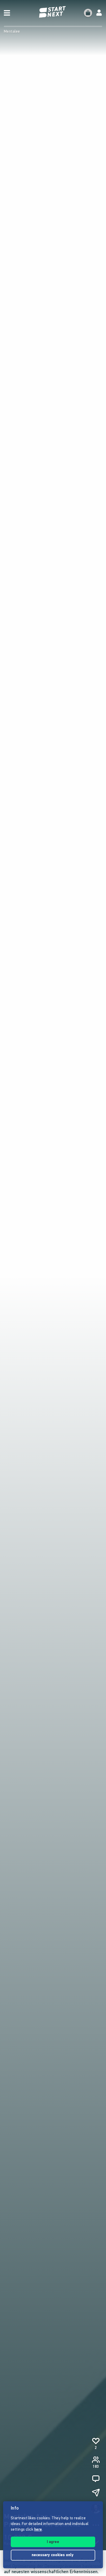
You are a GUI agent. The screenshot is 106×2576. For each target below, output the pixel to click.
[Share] (96, 2493)
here (38, 2530)
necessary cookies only (53, 2555)
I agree (53, 2542)
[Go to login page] (99, 13)
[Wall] (96, 2479)
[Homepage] (53, 12)
